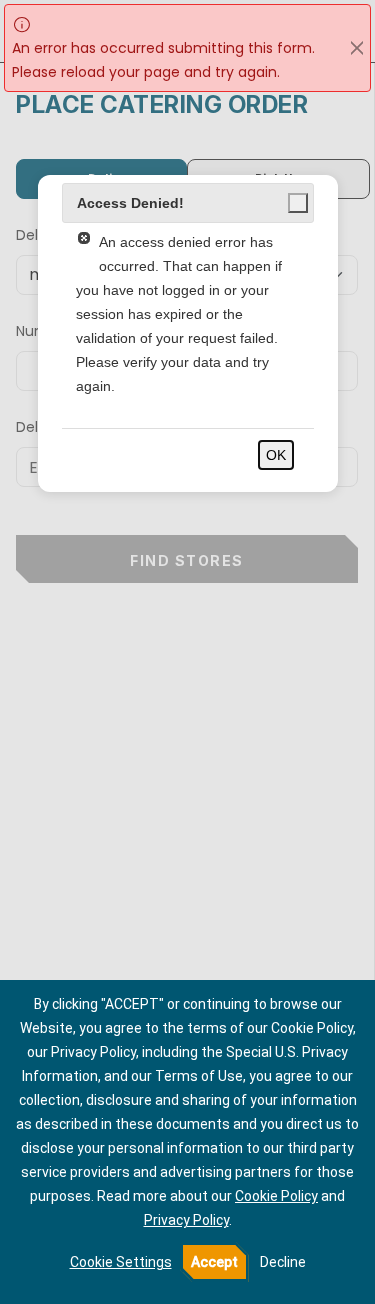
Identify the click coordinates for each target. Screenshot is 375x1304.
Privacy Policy (186, 1220)
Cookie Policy (276, 1196)
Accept (214, 1262)
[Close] (357, 48)
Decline (283, 1262)
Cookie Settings (121, 1262)
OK (276, 455)
